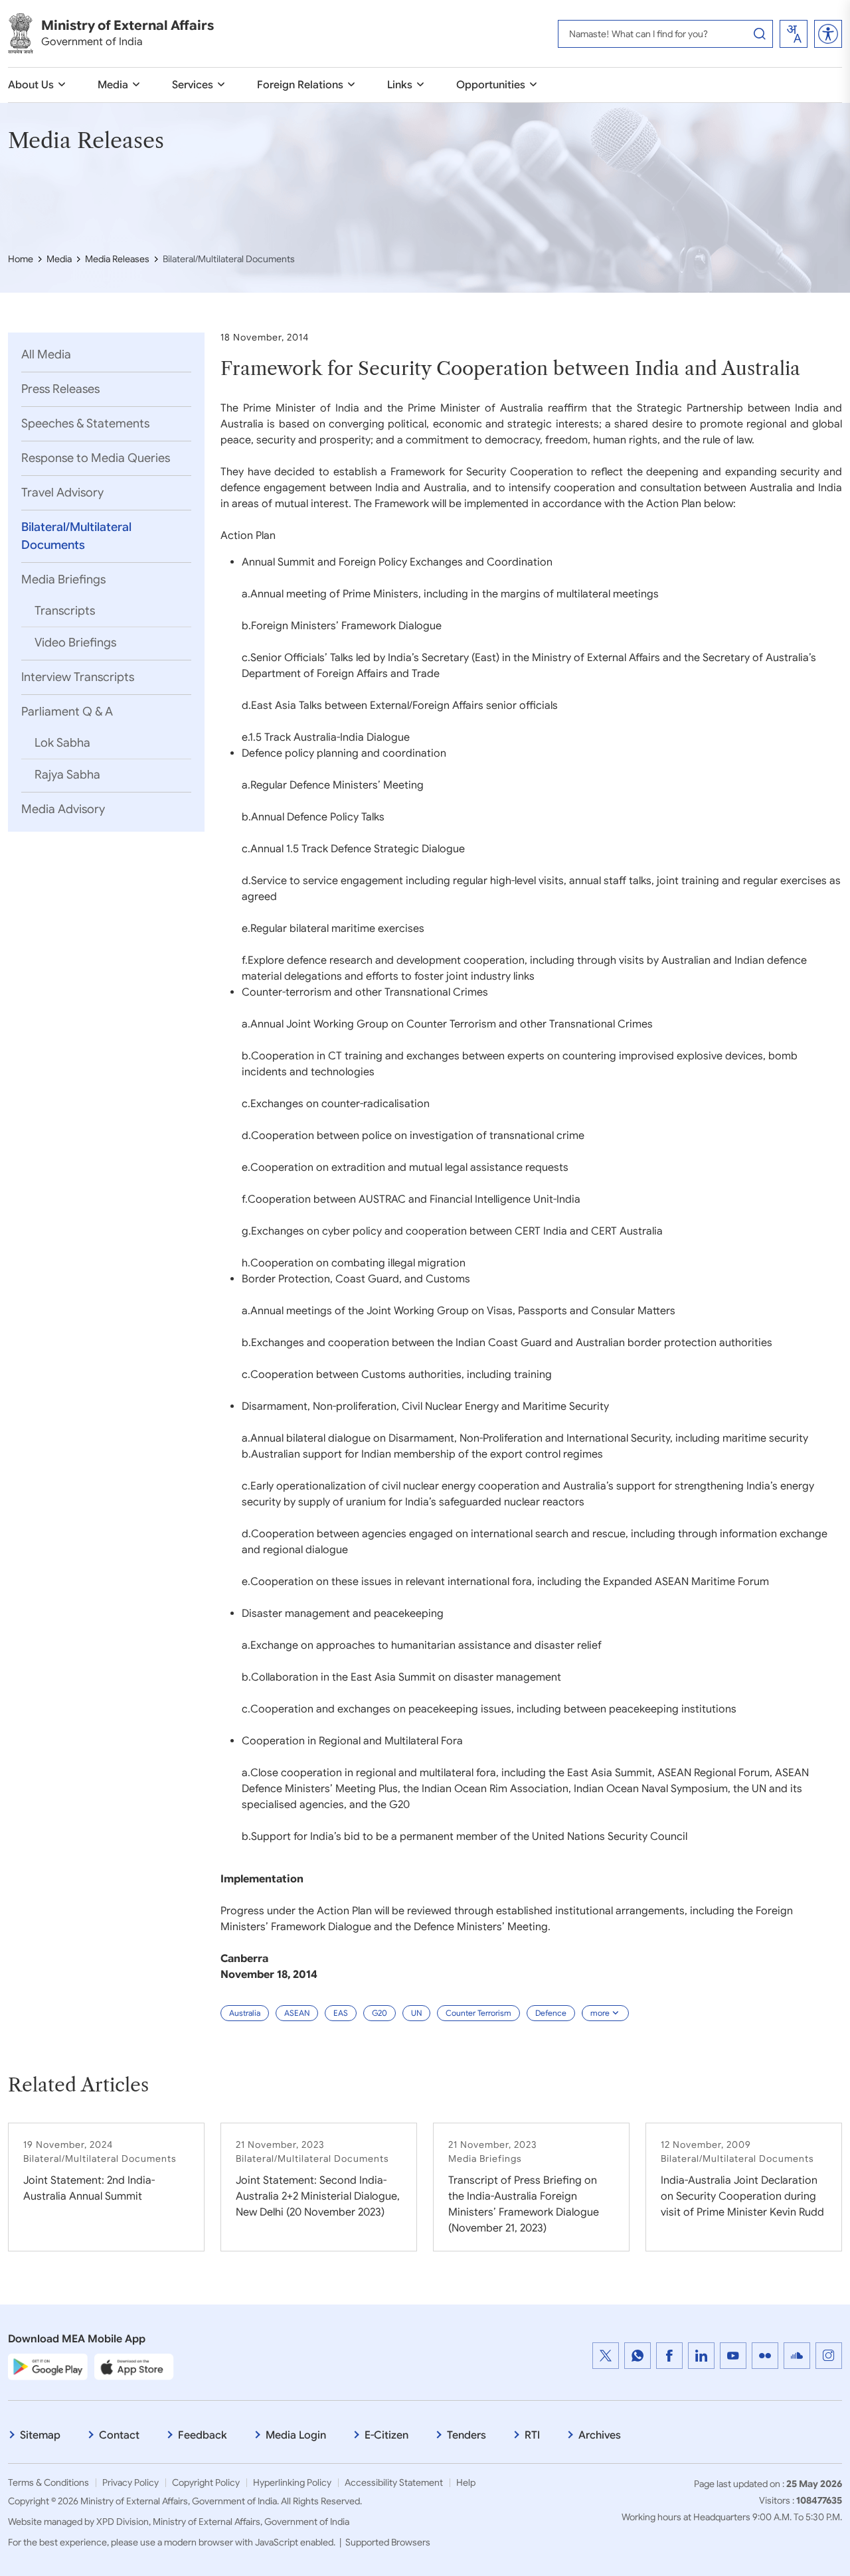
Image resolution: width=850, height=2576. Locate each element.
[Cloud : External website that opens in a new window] (797, 2356)
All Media (46, 354)
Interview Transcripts (78, 677)
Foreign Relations (300, 85)
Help (466, 2482)
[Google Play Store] (48, 2366)
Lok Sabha (62, 743)
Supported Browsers (388, 2542)
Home (21, 259)
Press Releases (60, 389)
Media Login (296, 2435)
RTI (532, 2435)
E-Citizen (386, 2435)
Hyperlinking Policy (292, 2482)
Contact (119, 2435)
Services (193, 85)
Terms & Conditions (48, 2482)
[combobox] (794, 34)
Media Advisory (63, 809)
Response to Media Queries (96, 458)
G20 (380, 2013)
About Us (31, 85)
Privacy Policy (130, 2482)
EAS (341, 2013)
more (600, 2013)
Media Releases (117, 259)
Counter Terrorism (478, 2013)
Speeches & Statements (85, 423)
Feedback (203, 2435)
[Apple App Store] (134, 2366)
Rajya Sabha (67, 775)
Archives (600, 2435)
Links (400, 85)
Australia (245, 2013)
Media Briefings (63, 579)
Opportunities (491, 85)
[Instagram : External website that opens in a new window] (829, 2356)
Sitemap (40, 2435)
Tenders (467, 2435)
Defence (551, 2013)
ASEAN (297, 2013)
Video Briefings (75, 643)
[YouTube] (733, 2356)
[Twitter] (606, 2356)
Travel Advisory (62, 492)
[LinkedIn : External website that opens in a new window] (701, 2356)
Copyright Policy (206, 2482)
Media (113, 85)
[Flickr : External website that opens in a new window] (765, 2356)
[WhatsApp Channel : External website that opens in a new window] (637, 2356)
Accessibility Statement (394, 2482)
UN (416, 2013)
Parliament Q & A (67, 712)
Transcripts (65, 611)
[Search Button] (760, 34)
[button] (828, 34)
